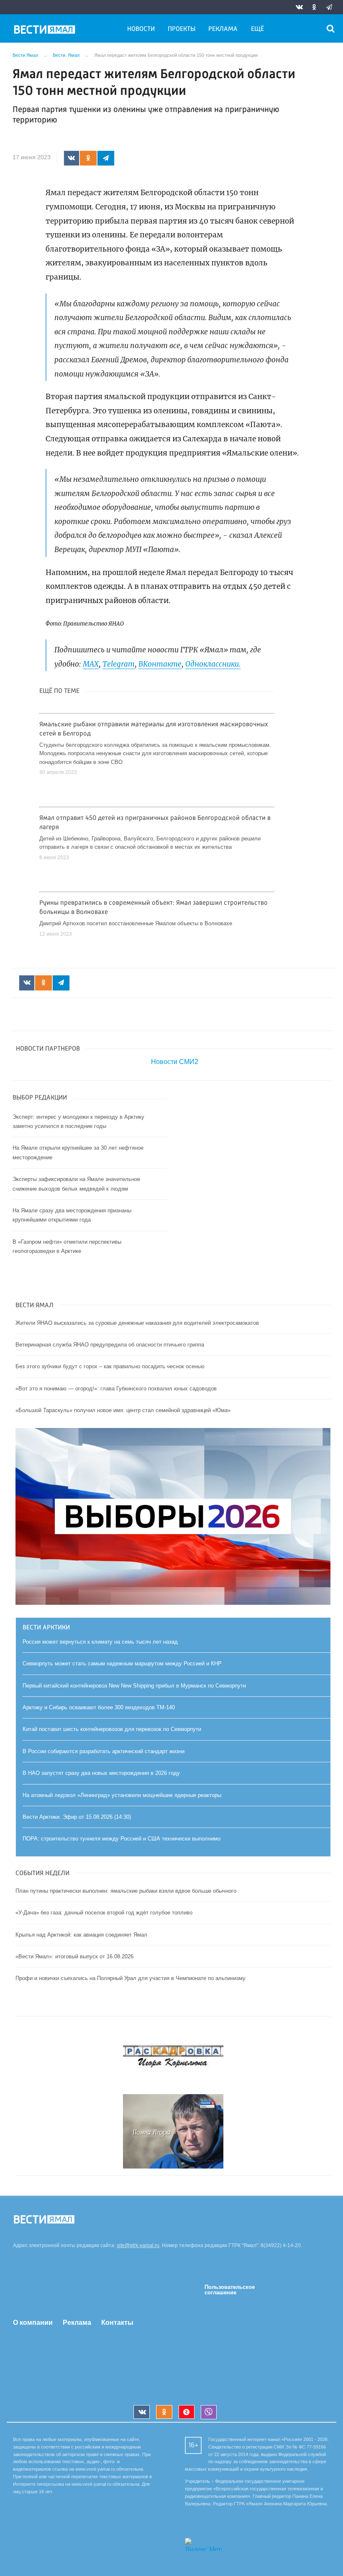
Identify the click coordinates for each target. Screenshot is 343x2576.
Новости (141, 29)
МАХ (91, 664)
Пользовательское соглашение (230, 2290)
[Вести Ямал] (46, 31)
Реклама (223, 29)
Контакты (117, 2323)
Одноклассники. (213, 664)
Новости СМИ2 (175, 1062)
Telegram (119, 664)
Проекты (182, 29)
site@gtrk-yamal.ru (138, 2245)
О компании (33, 2323)
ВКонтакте (160, 664)
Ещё (257, 29)
